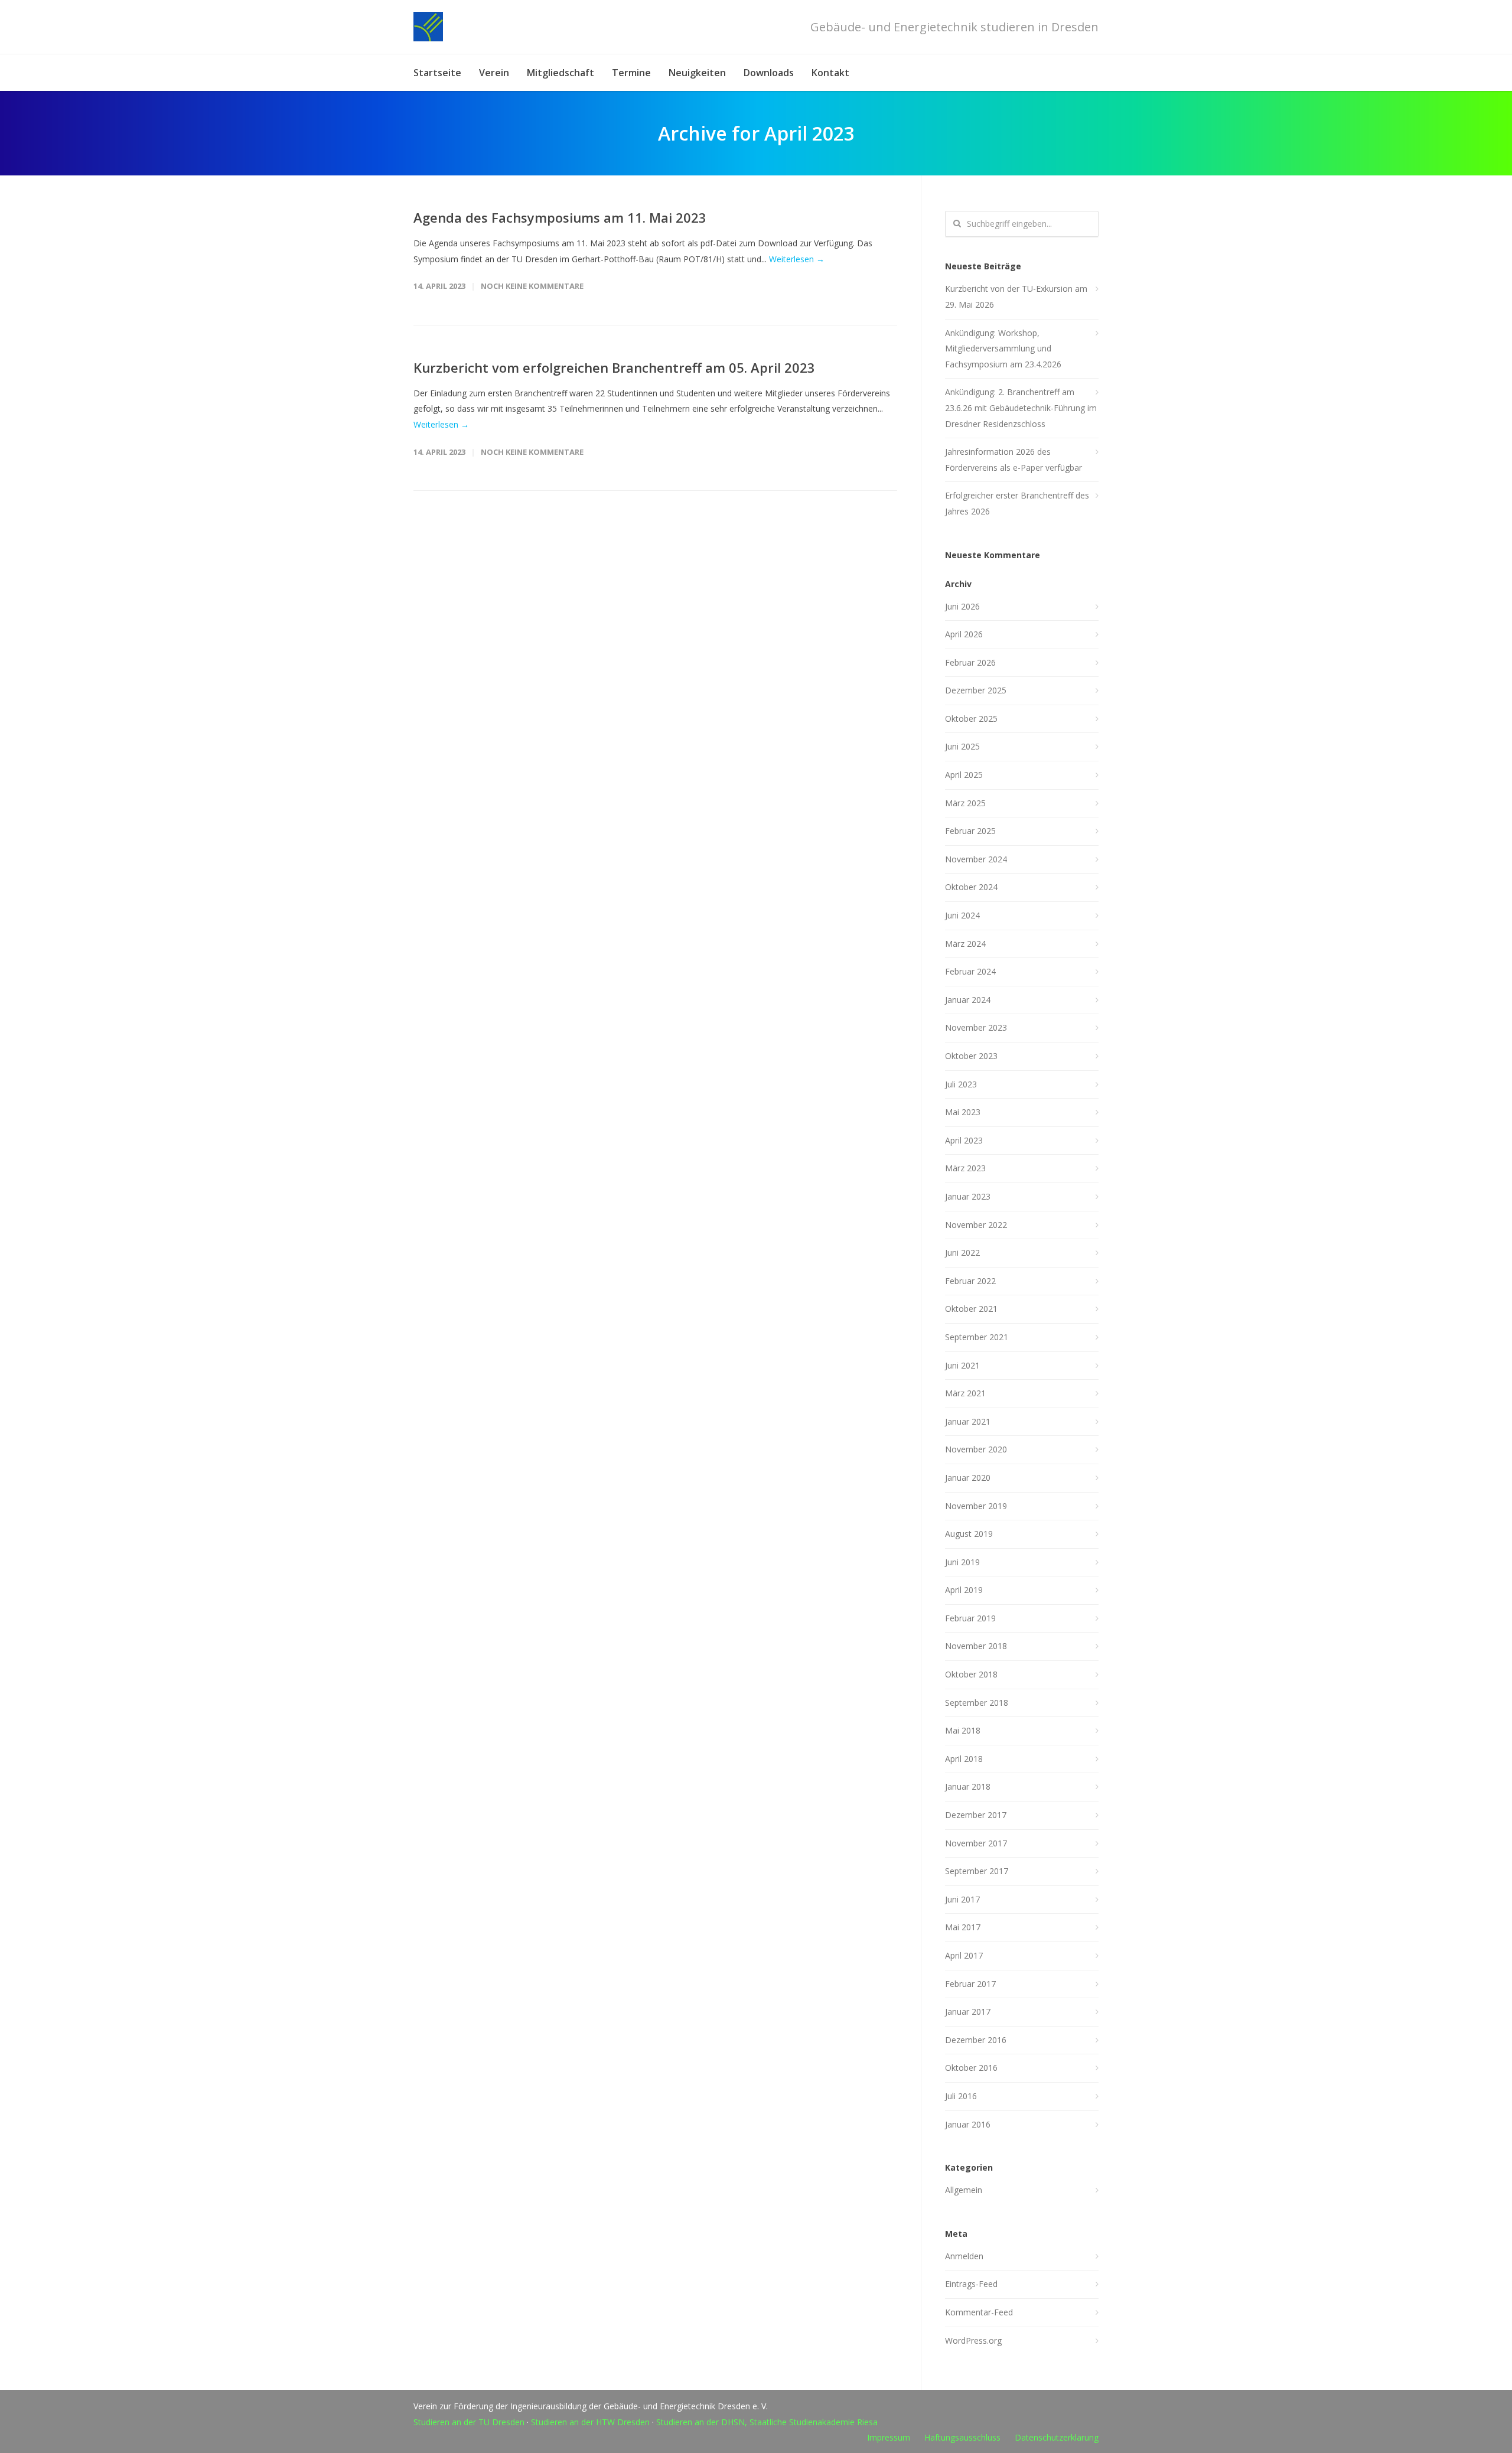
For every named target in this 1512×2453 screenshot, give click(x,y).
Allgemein (964, 2190)
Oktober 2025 (971, 719)
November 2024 (976, 859)
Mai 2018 (963, 1730)
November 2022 (976, 1225)
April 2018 (964, 1759)
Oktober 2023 (971, 1056)
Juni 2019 (962, 1562)
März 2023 (965, 1168)
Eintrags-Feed (971, 2284)
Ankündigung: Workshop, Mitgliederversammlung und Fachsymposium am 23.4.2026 (1003, 348)
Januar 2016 (968, 2124)
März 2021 (965, 1393)
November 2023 (976, 1027)
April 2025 (964, 775)
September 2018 (977, 1703)
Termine (631, 73)
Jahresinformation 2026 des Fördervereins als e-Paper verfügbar (1014, 460)
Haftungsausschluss (962, 2437)
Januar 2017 (968, 2011)
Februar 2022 (970, 1281)
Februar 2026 (970, 662)
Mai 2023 (963, 1112)
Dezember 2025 (976, 690)
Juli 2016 (961, 2096)
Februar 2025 (970, 831)
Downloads (769, 73)
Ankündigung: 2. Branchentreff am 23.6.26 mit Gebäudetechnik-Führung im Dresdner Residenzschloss (1021, 408)
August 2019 (969, 1534)
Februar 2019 (970, 1618)
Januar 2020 (968, 1478)
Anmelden (964, 2256)
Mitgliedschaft (561, 73)
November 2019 (976, 1506)
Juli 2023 (961, 1084)
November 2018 (976, 1646)
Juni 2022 (962, 1252)
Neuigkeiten (697, 73)
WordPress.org (973, 2340)
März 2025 (965, 803)
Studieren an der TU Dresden (469, 2422)
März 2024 (965, 944)
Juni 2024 (962, 915)
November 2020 (976, 1449)
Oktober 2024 (971, 887)
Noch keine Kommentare (532, 286)
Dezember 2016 (976, 2040)
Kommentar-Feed (979, 2312)
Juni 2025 (962, 746)
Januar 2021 (968, 1421)
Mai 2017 (963, 1927)
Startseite (437, 73)
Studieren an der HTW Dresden (590, 2422)
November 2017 (976, 1843)
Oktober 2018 (971, 1674)
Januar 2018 (968, 1786)
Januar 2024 (968, 1000)
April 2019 (964, 1590)
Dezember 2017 (976, 1815)
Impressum (889, 2437)
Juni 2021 (962, 1365)
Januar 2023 (968, 1196)
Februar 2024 (970, 971)
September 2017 (977, 1871)
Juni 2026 (962, 606)
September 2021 (977, 1337)
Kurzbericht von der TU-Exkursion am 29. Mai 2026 (1016, 297)
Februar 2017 (970, 1984)
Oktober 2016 (971, 2068)
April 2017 (964, 1955)
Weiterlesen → (797, 259)
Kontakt (830, 73)
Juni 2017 (962, 1899)
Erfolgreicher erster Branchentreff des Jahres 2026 (1017, 503)
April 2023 (964, 1140)
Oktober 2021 (971, 1309)
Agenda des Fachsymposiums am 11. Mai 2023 (560, 217)
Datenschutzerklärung (1057, 2437)
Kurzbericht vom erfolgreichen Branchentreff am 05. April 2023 (614, 367)
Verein (494, 73)
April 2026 (964, 634)
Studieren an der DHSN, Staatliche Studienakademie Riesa (767, 2422)
